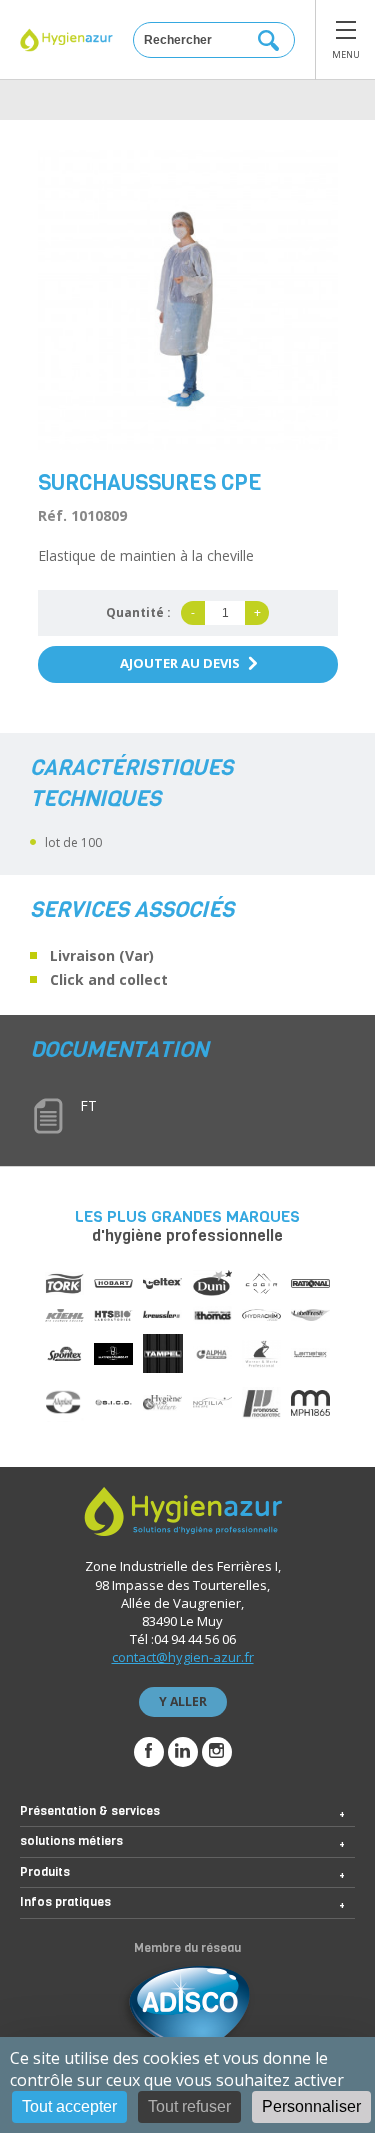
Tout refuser (189, 2106)
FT (88, 1105)
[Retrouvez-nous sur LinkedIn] (183, 1752)
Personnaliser (311, 2106)
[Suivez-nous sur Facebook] (149, 1752)
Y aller (183, 1701)
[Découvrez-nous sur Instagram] (217, 1752)
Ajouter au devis (180, 663)
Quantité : (138, 612)
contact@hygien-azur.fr (183, 1657)
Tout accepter (69, 2106)
